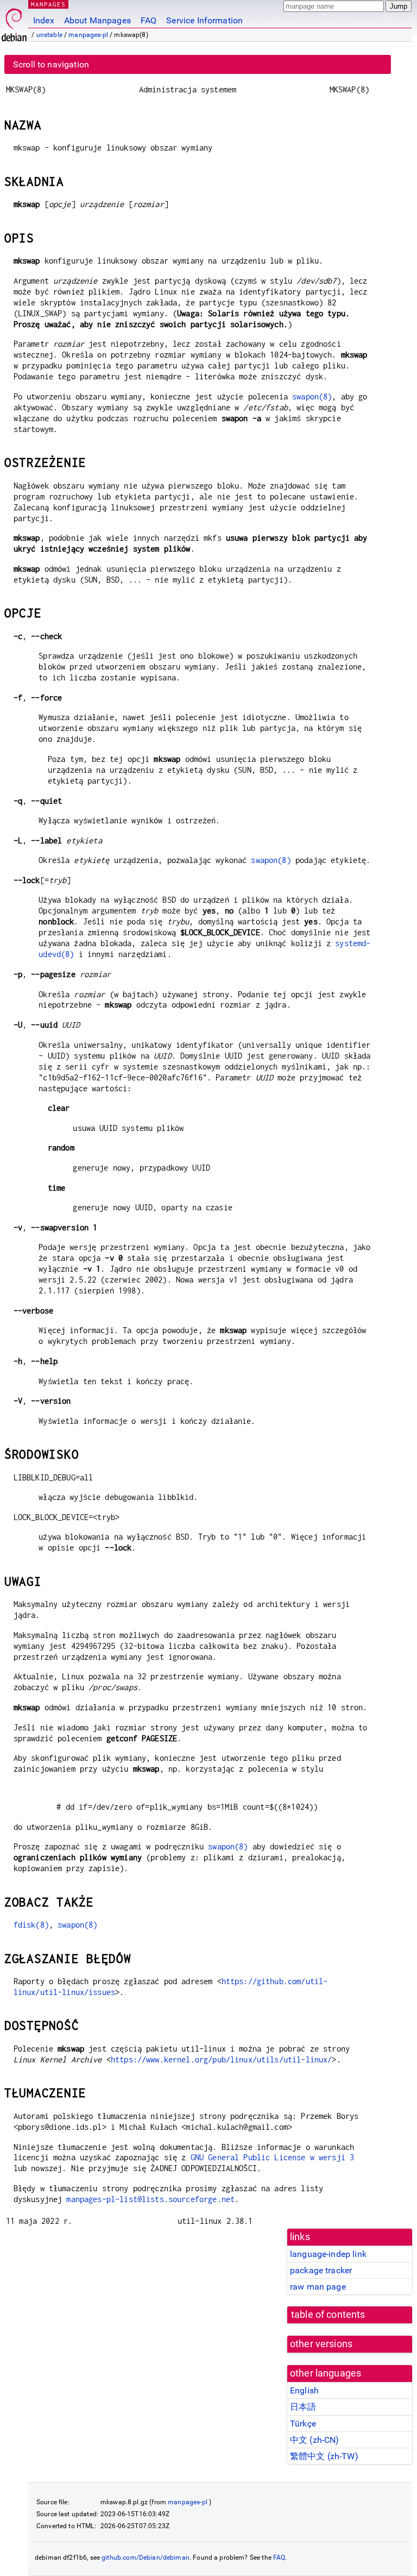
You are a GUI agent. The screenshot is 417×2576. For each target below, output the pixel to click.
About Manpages (97, 20)
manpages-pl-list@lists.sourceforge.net (150, 2199)
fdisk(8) (31, 1925)
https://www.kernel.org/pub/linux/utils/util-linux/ (222, 2059)
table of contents (328, 2315)
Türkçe (303, 2424)
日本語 (303, 2407)
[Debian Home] (14, 22)
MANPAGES (48, 4)
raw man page (318, 2287)
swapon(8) (312, 396)
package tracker (321, 2270)
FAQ (149, 20)
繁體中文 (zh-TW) (324, 2456)
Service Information (204, 20)
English (304, 2390)
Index (44, 20)
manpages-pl (88, 35)
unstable (49, 35)
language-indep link (328, 2254)
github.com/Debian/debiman (146, 2558)
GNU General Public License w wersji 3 (273, 2157)
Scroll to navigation (51, 64)
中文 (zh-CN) (315, 2440)
